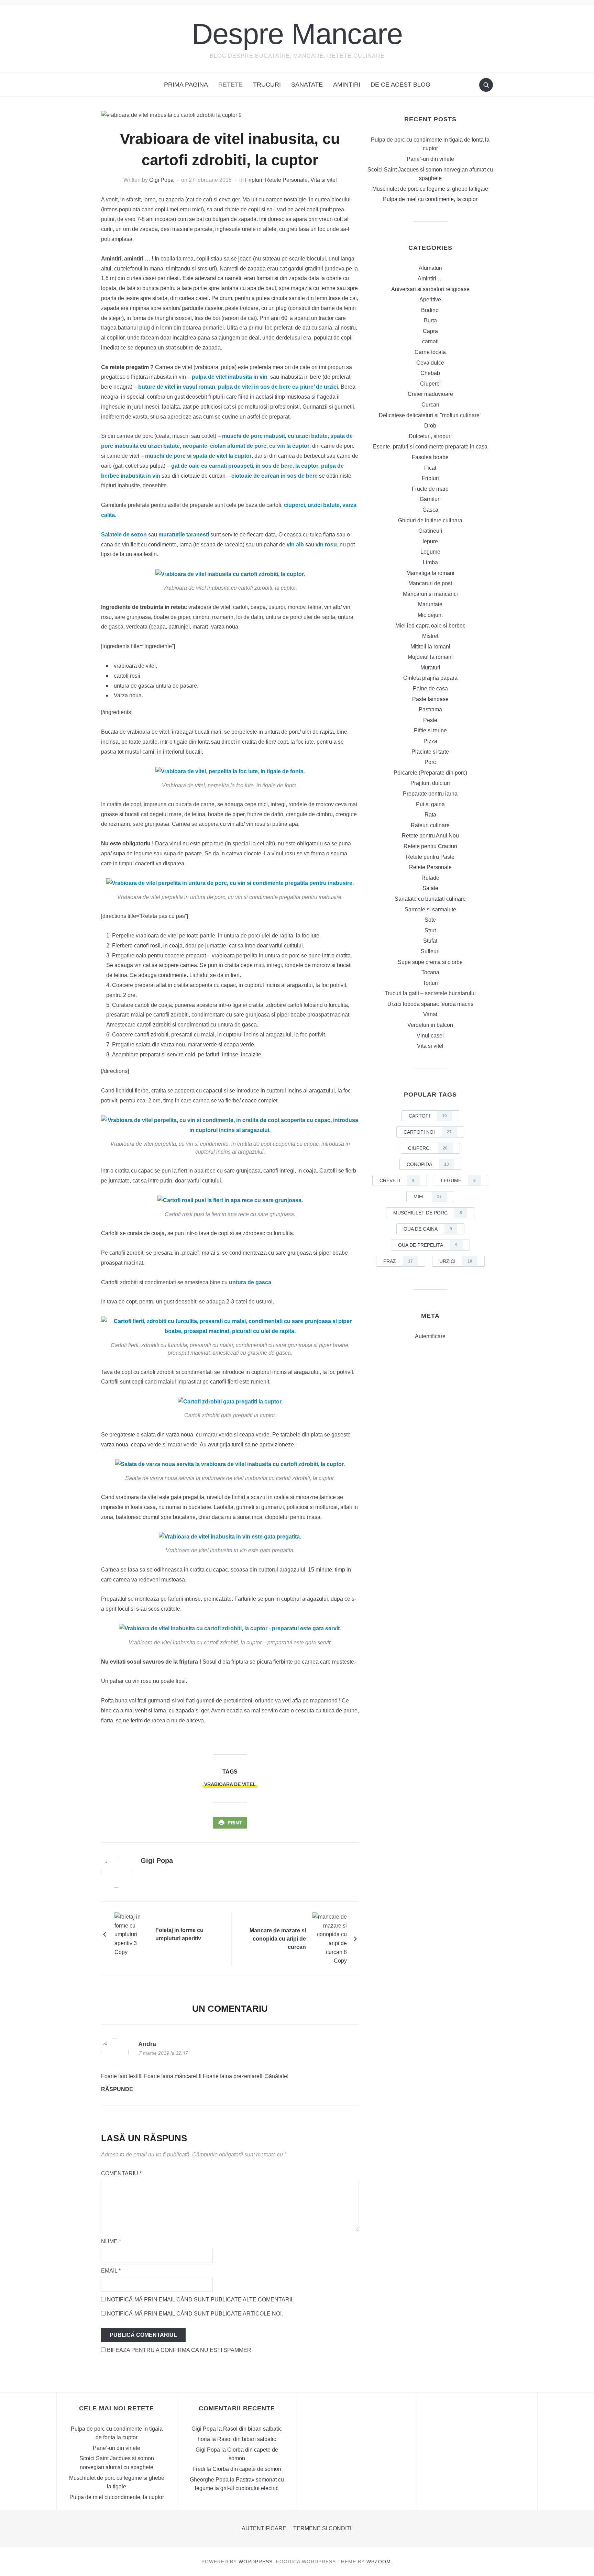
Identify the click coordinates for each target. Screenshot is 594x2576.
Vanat (430, 1014)
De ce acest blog (400, 85)
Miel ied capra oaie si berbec (430, 626)
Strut (430, 930)
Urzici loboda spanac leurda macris (430, 1004)
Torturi (430, 983)
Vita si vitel (324, 180)
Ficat (430, 468)
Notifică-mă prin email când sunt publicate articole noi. (195, 2314)
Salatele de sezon (124, 535)
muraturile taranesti (184, 535)
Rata (430, 815)
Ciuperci (430, 384)
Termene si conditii (323, 2528)
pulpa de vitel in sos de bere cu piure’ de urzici (278, 387)
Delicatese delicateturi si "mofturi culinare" (430, 415)
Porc (430, 762)
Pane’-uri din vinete (430, 159)
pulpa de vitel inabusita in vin (230, 377)
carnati (430, 341)
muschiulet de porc (428, 1213)
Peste (430, 720)
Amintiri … (430, 279)
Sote (430, 920)
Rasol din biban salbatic (252, 2429)
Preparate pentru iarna (430, 794)
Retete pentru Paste (430, 857)
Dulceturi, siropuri (430, 436)
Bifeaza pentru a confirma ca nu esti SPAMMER (178, 2350)
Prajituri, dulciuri (430, 783)
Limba (430, 562)
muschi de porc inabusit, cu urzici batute (275, 436)
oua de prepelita (428, 1245)
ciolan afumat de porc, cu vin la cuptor (260, 446)
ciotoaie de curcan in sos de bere (274, 476)
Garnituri (430, 499)
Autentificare (430, 1336)
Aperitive (430, 299)
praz (398, 1261)
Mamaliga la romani (430, 573)
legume (458, 1180)
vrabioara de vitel (230, 1784)
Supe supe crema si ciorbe (430, 962)
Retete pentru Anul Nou (430, 836)
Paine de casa (430, 689)
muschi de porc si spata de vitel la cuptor (198, 456)
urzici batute (324, 505)
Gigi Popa (161, 180)
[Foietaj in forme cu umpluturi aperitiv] (132, 1934)
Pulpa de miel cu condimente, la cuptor (430, 199)
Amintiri (347, 85)
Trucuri (267, 85)
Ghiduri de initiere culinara (430, 520)
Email (111, 2271)
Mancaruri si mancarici (430, 594)
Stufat (430, 941)
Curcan (430, 405)
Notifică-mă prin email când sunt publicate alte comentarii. (200, 2300)
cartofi (428, 1116)
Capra (430, 331)
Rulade (430, 878)
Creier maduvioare (430, 394)
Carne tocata (430, 352)
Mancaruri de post (430, 583)
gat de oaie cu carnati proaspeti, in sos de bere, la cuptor (245, 466)
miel (428, 1197)
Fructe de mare (430, 489)
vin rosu (326, 545)
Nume (111, 2241)
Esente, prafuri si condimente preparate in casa (430, 447)
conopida (428, 1164)
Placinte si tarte (430, 752)
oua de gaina (428, 1229)
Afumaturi (430, 268)
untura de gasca (250, 1282)
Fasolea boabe (430, 457)
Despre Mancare (297, 34)
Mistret (430, 636)
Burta (430, 320)
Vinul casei (430, 1036)
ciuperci (294, 505)
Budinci (430, 310)
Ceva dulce (430, 363)
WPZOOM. (379, 2562)
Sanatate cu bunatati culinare (430, 899)
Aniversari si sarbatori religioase (430, 289)
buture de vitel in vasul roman (177, 387)
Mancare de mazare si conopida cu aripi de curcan (278, 1939)
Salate (430, 888)
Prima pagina (186, 85)
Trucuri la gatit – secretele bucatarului (430, 993)
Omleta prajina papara (430, 678)
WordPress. (256, 2562)
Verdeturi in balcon (430, 1025)
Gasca (430, 510)
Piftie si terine (430, 730)
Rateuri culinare (430, 825)
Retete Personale (286, 180)
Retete (230, 85)
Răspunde (117, 2089)
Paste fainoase (430, 699)
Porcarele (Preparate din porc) (430, 773)
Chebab (430, 373)
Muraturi (430, 668)
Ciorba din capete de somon (247, 2469)
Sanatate (307, 85)
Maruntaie (430, 604)
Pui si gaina (430, 804)
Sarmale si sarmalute (430, 909)
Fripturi (254, 180)
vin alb (295, 545)
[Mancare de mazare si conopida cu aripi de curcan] (330, 1938)
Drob (430, 426)
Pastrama (430, 709)
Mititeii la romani (430, 647)
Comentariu (121, 2173)
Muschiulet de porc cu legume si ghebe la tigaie (430, 189)
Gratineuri (430, 531)
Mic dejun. (430, 615)
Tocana (430, 972)
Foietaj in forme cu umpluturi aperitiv (179, 1934)
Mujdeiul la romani (430, 657)
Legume (430, 552)
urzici (456, 1261)
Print (235, 1823)
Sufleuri (430, 951)
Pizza (430, 741)
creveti (397, 1180)
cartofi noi (428, 1132)
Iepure (430, 541)
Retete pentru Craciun (430, 846)
